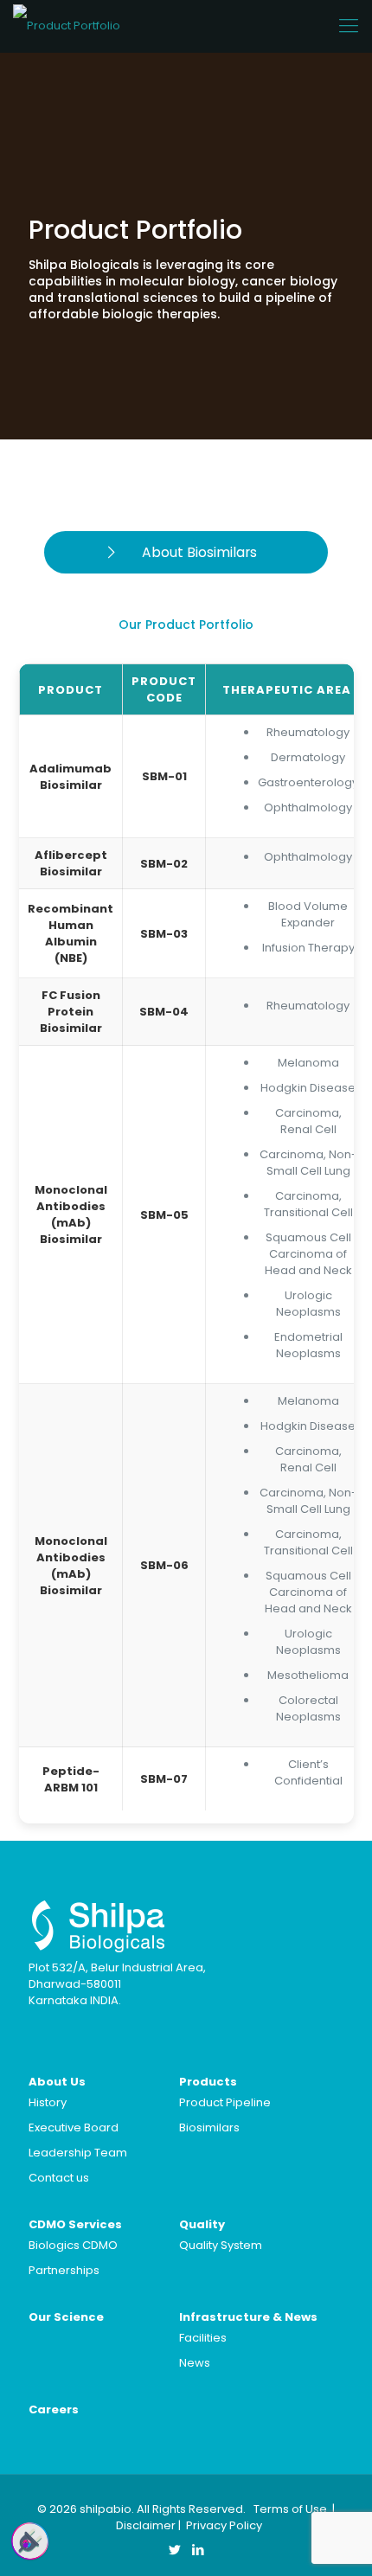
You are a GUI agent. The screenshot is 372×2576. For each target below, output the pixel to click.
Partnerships (64, 2270)
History (48, 2102)
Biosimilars (209, 2127)
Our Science (66, 2317)
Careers (54, 2409)
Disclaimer (146, 2525)
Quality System (221, 2245)
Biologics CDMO (73, 2245)
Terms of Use (290, 2509)
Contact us (59, 2178)
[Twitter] (174, 2550)
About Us (57, 2082)
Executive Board (74, 2127)
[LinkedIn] (198, 2550)
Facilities (203, 2338)
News (195, 2363)
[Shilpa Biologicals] (67, 26)
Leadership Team (78, 2153)
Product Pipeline (225, 2102)
